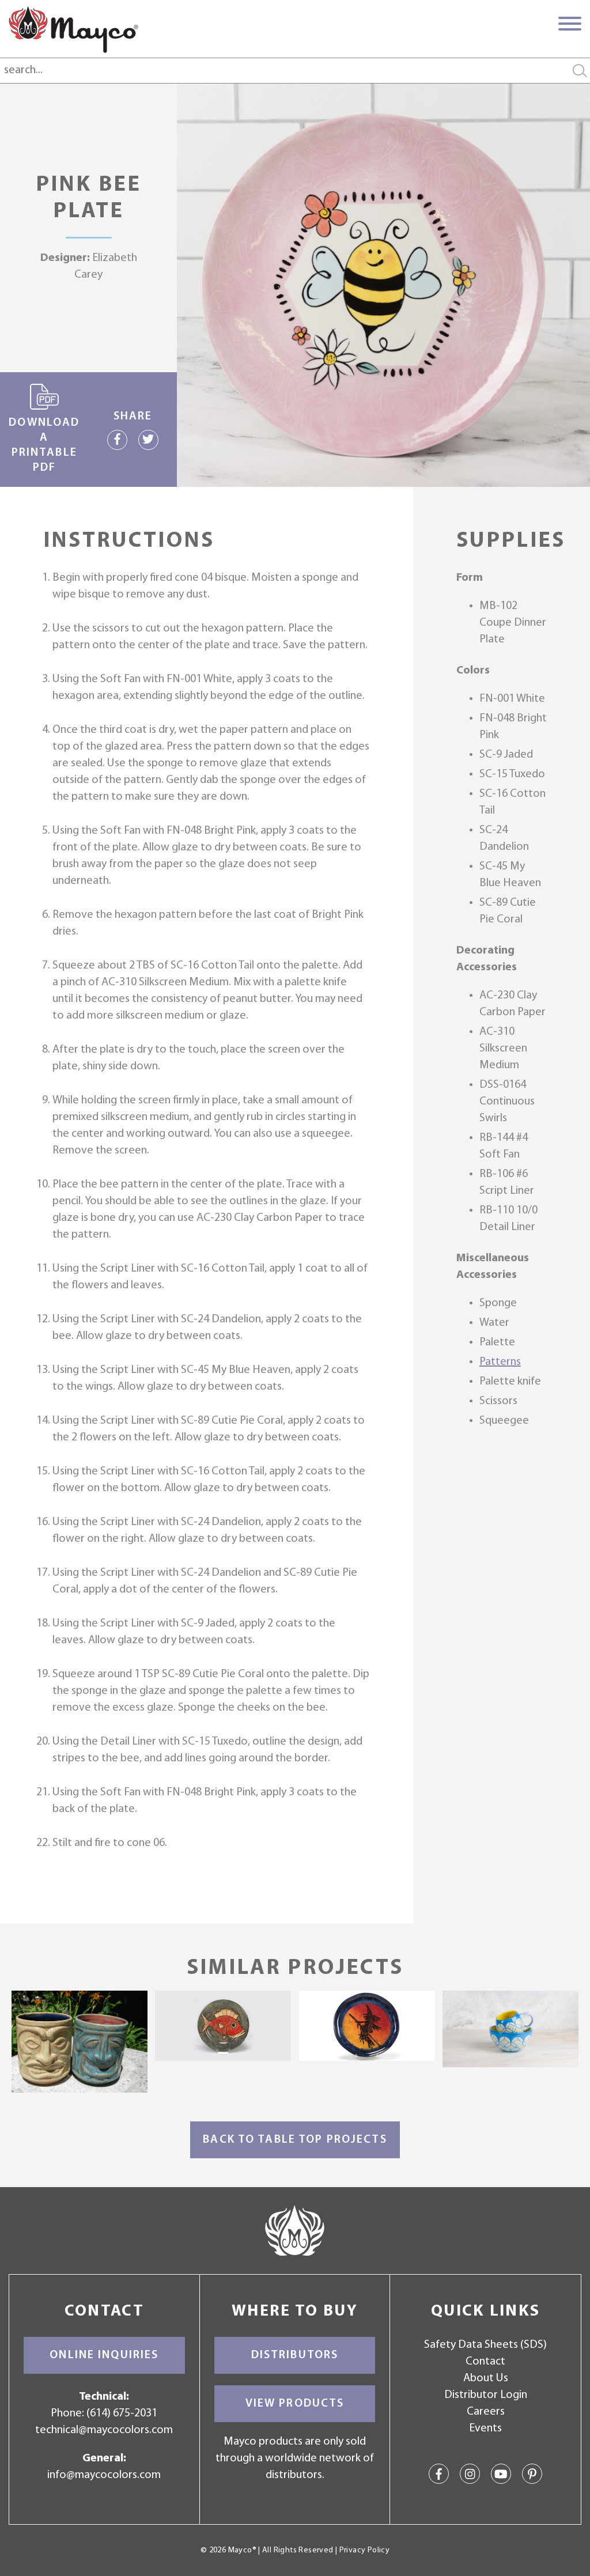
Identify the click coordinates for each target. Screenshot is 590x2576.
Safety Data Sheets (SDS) (485, 2345)
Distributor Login (486, 2395)
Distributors (295, 2355)
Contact (485, 2362)
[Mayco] (73, 29)
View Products (295, 2404)
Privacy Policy (364, 2550)
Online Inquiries (104, 2355)
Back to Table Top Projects (295, 2140)
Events (485, 2429)
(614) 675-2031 (122, 2414)
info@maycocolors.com (104, 2475)
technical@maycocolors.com (104, 2430)
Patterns (500, 1362)
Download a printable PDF (44, 445)
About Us (486, 2378)
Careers (486, 2412)
